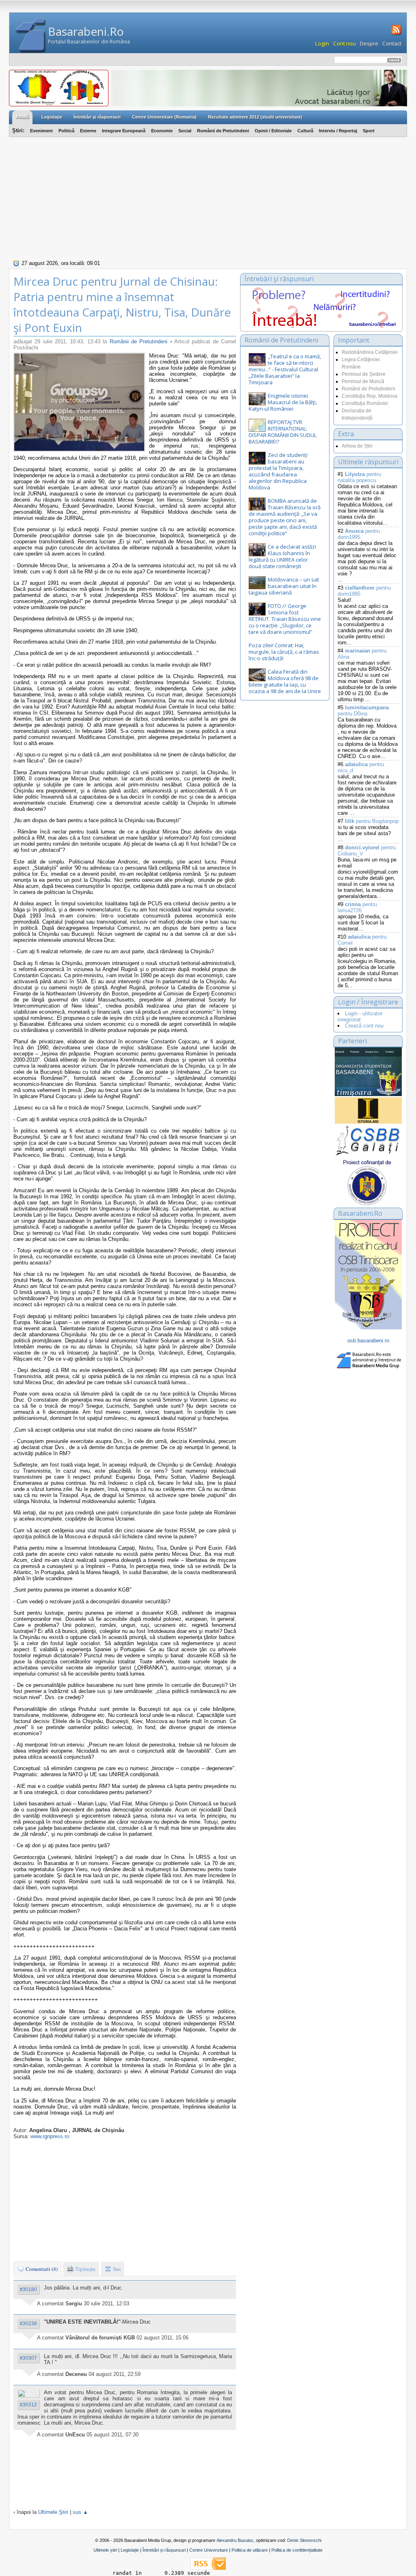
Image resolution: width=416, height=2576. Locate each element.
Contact (392, 43)
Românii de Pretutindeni (223, 131)
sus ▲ (80, 2512)
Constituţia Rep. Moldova (369, 396)
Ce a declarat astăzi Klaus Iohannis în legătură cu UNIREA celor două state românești (282, 556)
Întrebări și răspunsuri (164, 2550)
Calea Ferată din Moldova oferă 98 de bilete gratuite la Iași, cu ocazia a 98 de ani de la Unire (285, 681)
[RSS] (395, 34)
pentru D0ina (363, 711)
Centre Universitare (209, 2550)
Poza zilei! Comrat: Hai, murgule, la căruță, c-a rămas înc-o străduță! (284, 652)
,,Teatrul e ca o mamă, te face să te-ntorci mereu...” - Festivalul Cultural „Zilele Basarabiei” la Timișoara (285, 369)
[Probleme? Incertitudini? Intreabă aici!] (321, 326)
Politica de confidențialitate (297, 2550)
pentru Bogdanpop (372, 821)
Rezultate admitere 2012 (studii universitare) (255, 117)
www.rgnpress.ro (50, 2136)
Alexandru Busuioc (235, 2540)
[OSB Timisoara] (368, 1072)
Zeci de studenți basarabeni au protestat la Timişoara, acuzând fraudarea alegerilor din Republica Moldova (278, 471)
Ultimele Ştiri (53, 2512)
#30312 (28, 2405)
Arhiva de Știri (357, 446)
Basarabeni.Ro (86, 31)
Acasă (22, 117)
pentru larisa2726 (357, 907)
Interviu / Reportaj (338, 131)
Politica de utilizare (250, 2550)
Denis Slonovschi (304, 2540)
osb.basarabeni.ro (368, 1341)
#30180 (28, 2290)
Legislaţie (52, 117)
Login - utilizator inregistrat (360, 1017)
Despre (369, 43)
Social (185, 131)
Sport (369, 131)
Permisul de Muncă (363, 381)
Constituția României (365, 403)
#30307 (28, 2358)
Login (322, 43)
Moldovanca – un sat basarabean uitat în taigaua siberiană (284, 586)
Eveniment (41, 131)
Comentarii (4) (41, 2269)
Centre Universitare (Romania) (164, 117)
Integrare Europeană (124, 131)
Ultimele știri (105, 2550)
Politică (66, 131)
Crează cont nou (364, 1026)
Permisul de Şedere (364, 374)
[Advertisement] (208, 197)
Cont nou (344, 43)
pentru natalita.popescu (359, 477)
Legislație (130, 2550)
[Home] (31, 36)
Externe (88, 131)
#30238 (28, 2324)
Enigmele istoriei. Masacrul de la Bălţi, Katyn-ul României (283, 402)
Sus (116, 2269)
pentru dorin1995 (359, 534)
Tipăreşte (85, 2269)
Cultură (305, 131)
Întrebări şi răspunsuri (97, 117)
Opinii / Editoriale (273, 131)
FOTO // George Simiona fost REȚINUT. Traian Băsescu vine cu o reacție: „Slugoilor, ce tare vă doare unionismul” (285, 619)
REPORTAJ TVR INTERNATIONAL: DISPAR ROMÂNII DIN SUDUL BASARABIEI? (283, 432)
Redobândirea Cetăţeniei (370, 352)
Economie (162, 131)
